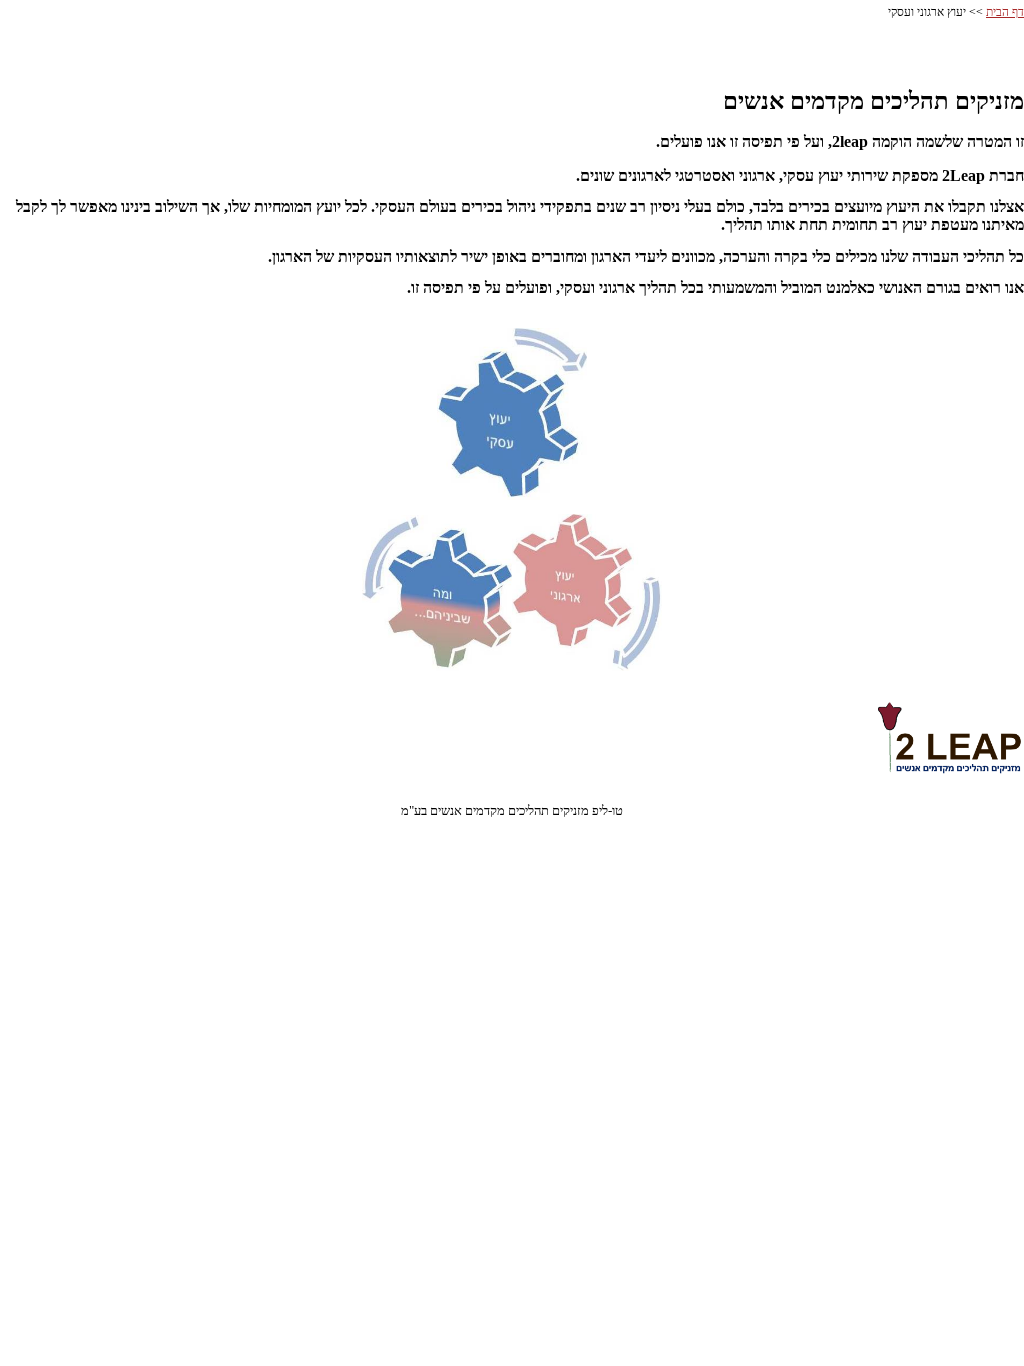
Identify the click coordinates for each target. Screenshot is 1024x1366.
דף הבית (1005, 12)
